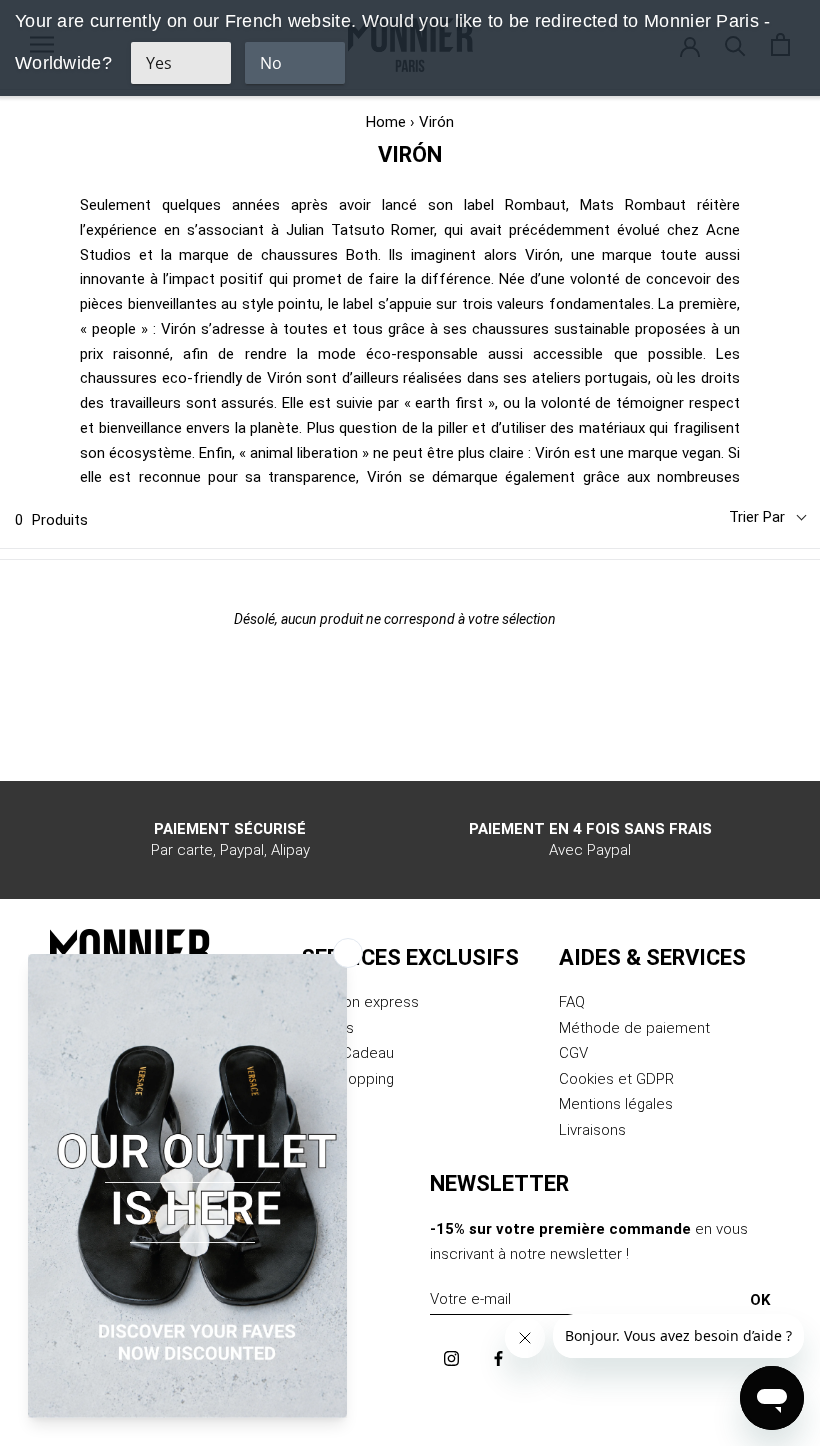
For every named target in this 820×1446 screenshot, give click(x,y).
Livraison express (360, 1002)
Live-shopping (347, 1079)
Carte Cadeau (347, 1053)
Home (386, 122)
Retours (327, 1028)
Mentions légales (616, 1104)
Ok (760, 1300)
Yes (159, 63)
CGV (573, 1053)
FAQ (572, 1002)
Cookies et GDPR (616, 1079)
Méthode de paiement (634, 1028)
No (271, 63)
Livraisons (592, 1130)
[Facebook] (498, 1358)
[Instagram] (451, 1358)
